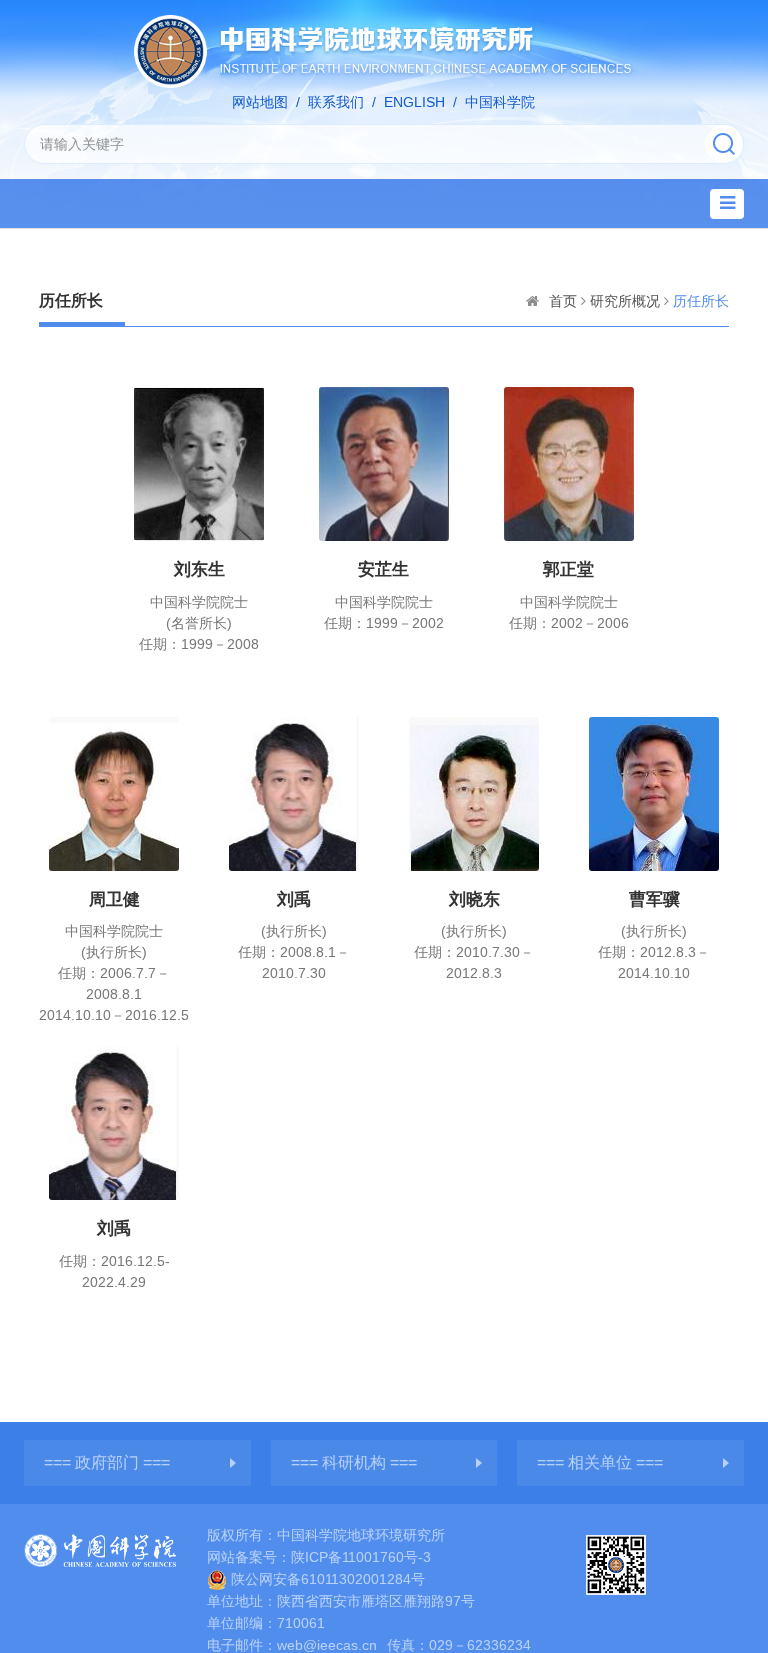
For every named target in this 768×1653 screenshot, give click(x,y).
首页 (563, 301)
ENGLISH (414, 102)
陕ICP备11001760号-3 (361, 1557)
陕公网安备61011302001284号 (328, 1579)
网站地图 (260, 102)
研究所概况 (625, 301)
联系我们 (336, 102)
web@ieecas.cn (327, 1645)
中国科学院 (500, 102)
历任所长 (701, 301)
